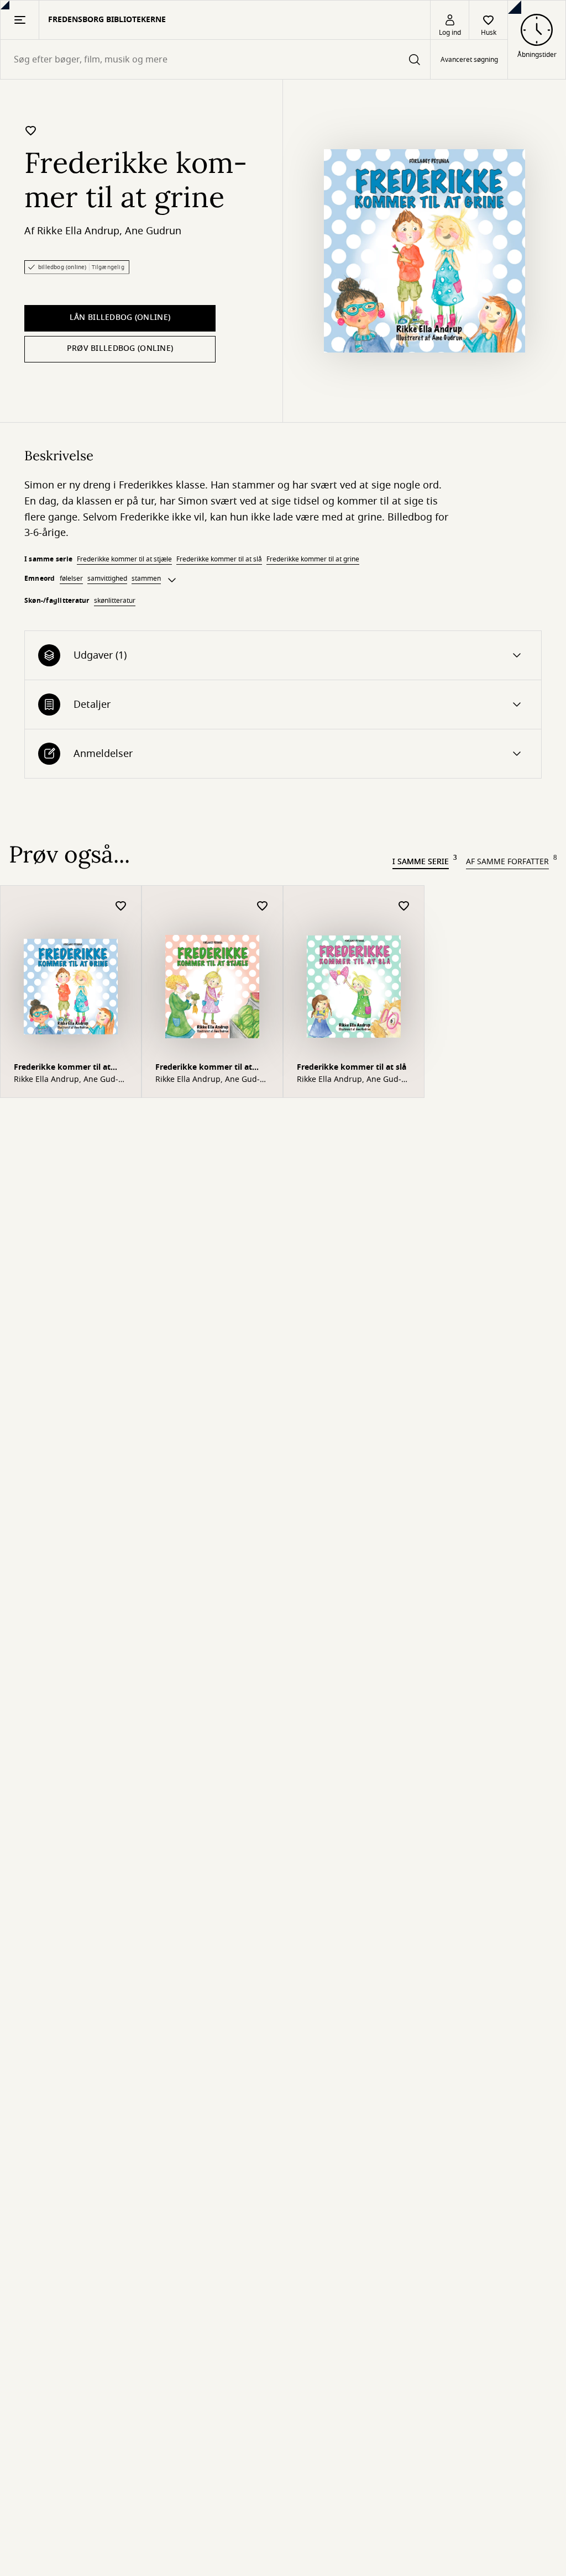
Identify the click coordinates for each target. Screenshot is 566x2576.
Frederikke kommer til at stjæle (124, 559)
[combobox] (215, 59)
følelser (71, 579)
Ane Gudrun (153, 231)
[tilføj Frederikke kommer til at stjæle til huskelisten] (263, 906)
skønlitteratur (115, 601)
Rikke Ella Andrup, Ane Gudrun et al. (66, 1080)
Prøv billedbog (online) (120, 348)
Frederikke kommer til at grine (313, 559)
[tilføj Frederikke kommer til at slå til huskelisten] (404, 906)
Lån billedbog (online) (120, 317)
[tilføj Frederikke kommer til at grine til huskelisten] (31, 130)
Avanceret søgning (469, 60)
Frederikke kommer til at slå (219, 559)
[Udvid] (172, 580)
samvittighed (107, 579)
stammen (146, 579)
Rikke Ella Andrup (78, 231)
